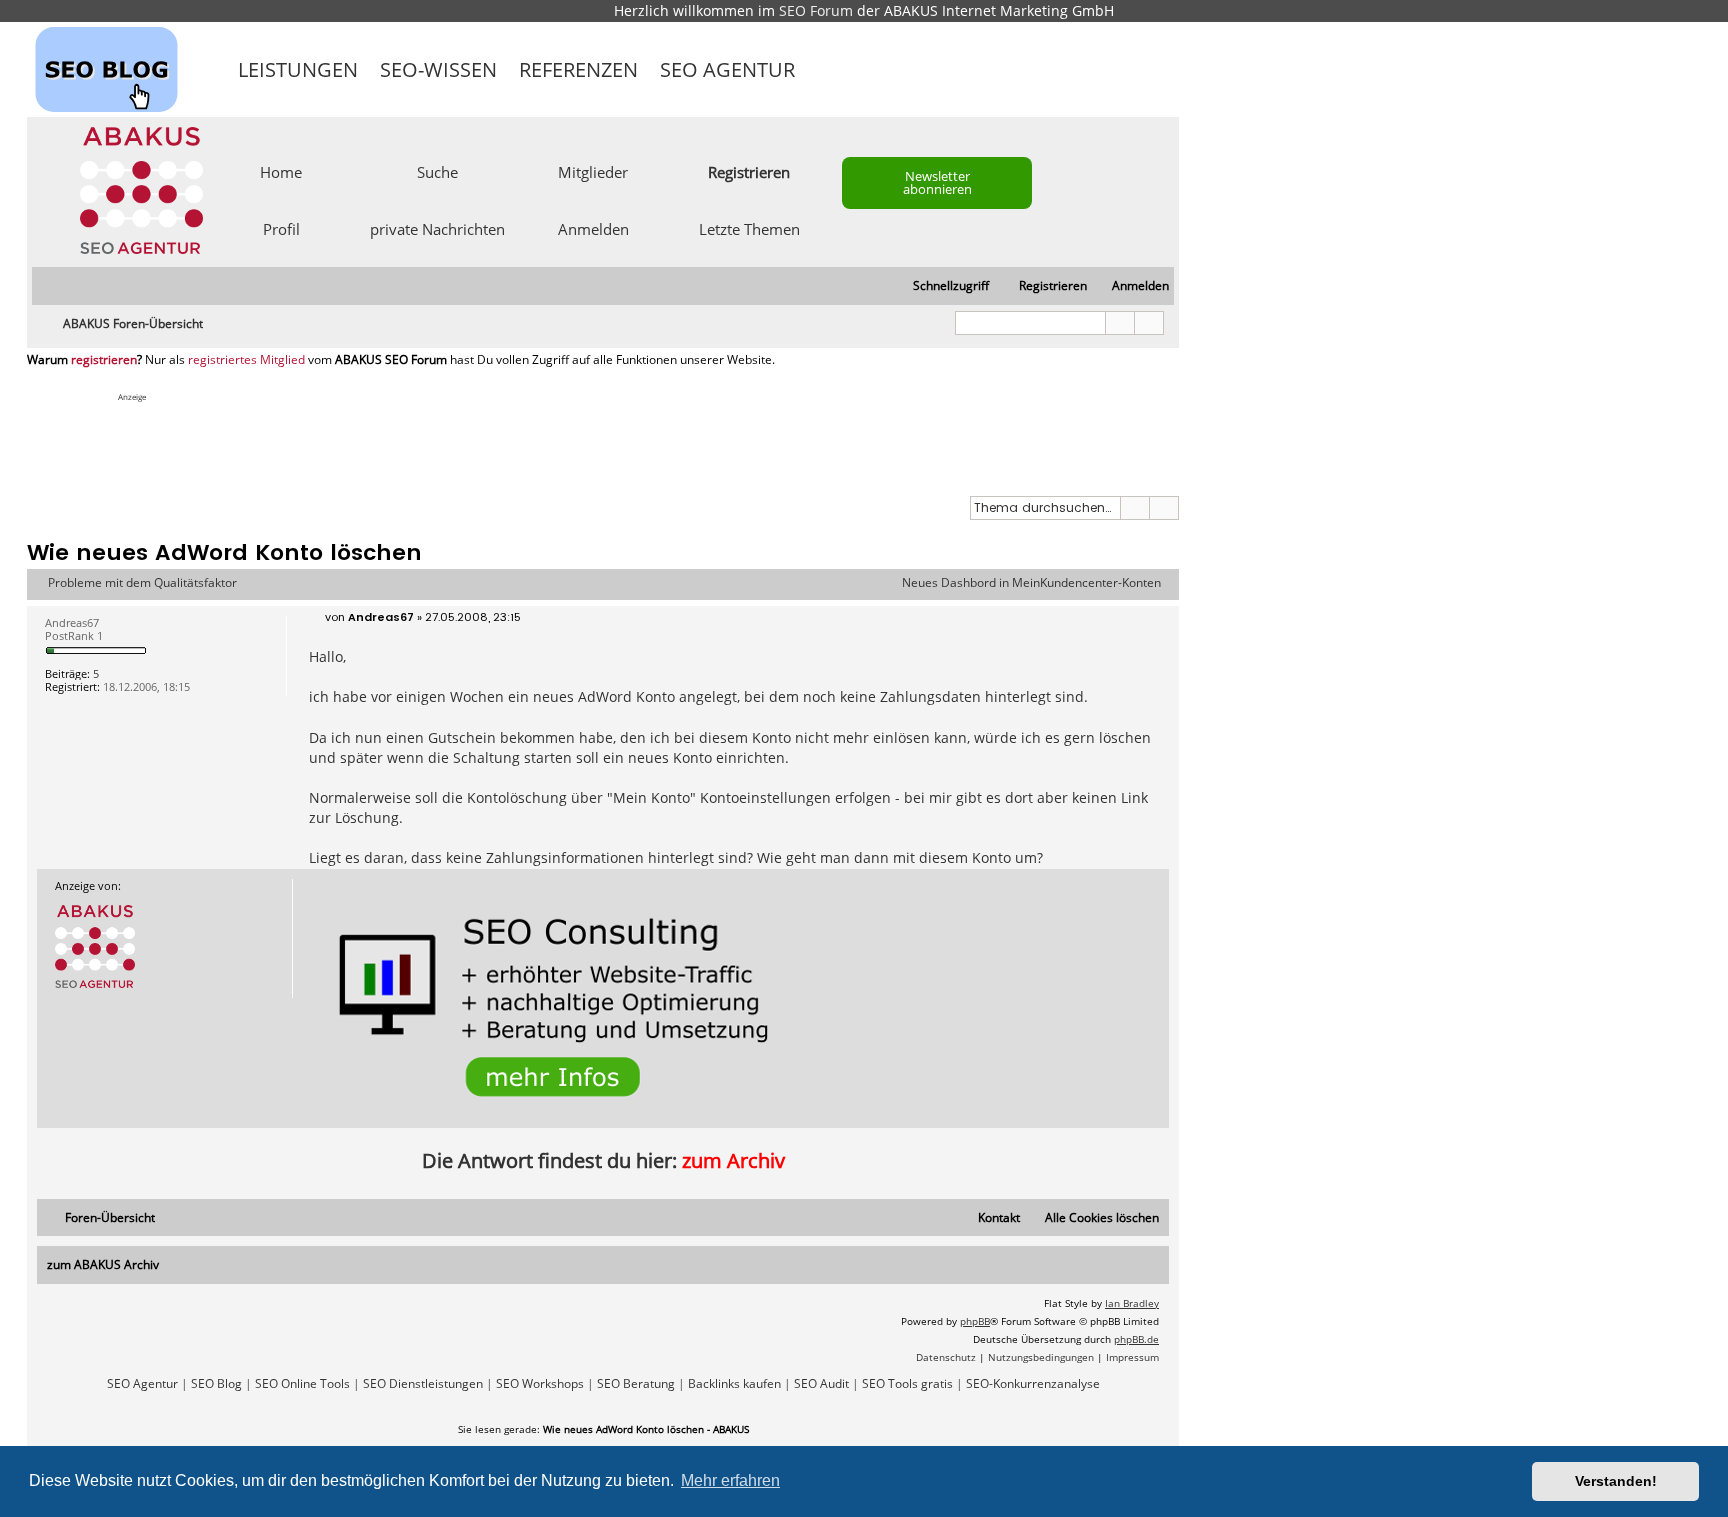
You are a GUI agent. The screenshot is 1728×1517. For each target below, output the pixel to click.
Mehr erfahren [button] (730, 1480)
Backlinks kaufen (734, 1384)
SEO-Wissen (438, 69)
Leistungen (298, 69)
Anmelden (593, 228)
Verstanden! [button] (1616, 1481)
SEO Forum (816, 10)
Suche (437, 171)
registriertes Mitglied (246, 360)
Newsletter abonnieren (937, 182)
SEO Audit (821, 1384)
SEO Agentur (727, 69)
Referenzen (578, 69)
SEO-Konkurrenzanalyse (1033, 1384)
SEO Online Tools (302, 1384)
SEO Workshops (540, 1384)
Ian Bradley (1132, 1303)
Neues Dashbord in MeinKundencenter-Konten (1031, 583)
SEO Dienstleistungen (423, 1384)
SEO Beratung (636, 1384)
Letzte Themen (749, 228)
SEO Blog (216, 1384)
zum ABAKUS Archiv (103, 1264)
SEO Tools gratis (907, 1384)
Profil (281, 228)
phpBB (975, 1321)
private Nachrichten (437, 228)
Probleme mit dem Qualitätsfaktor (142, 583)
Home (281, 171)
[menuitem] (1131, 286)
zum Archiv (733, 1160)
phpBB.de (1136, 1339)
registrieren (104, 360)
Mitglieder (593, 171)
